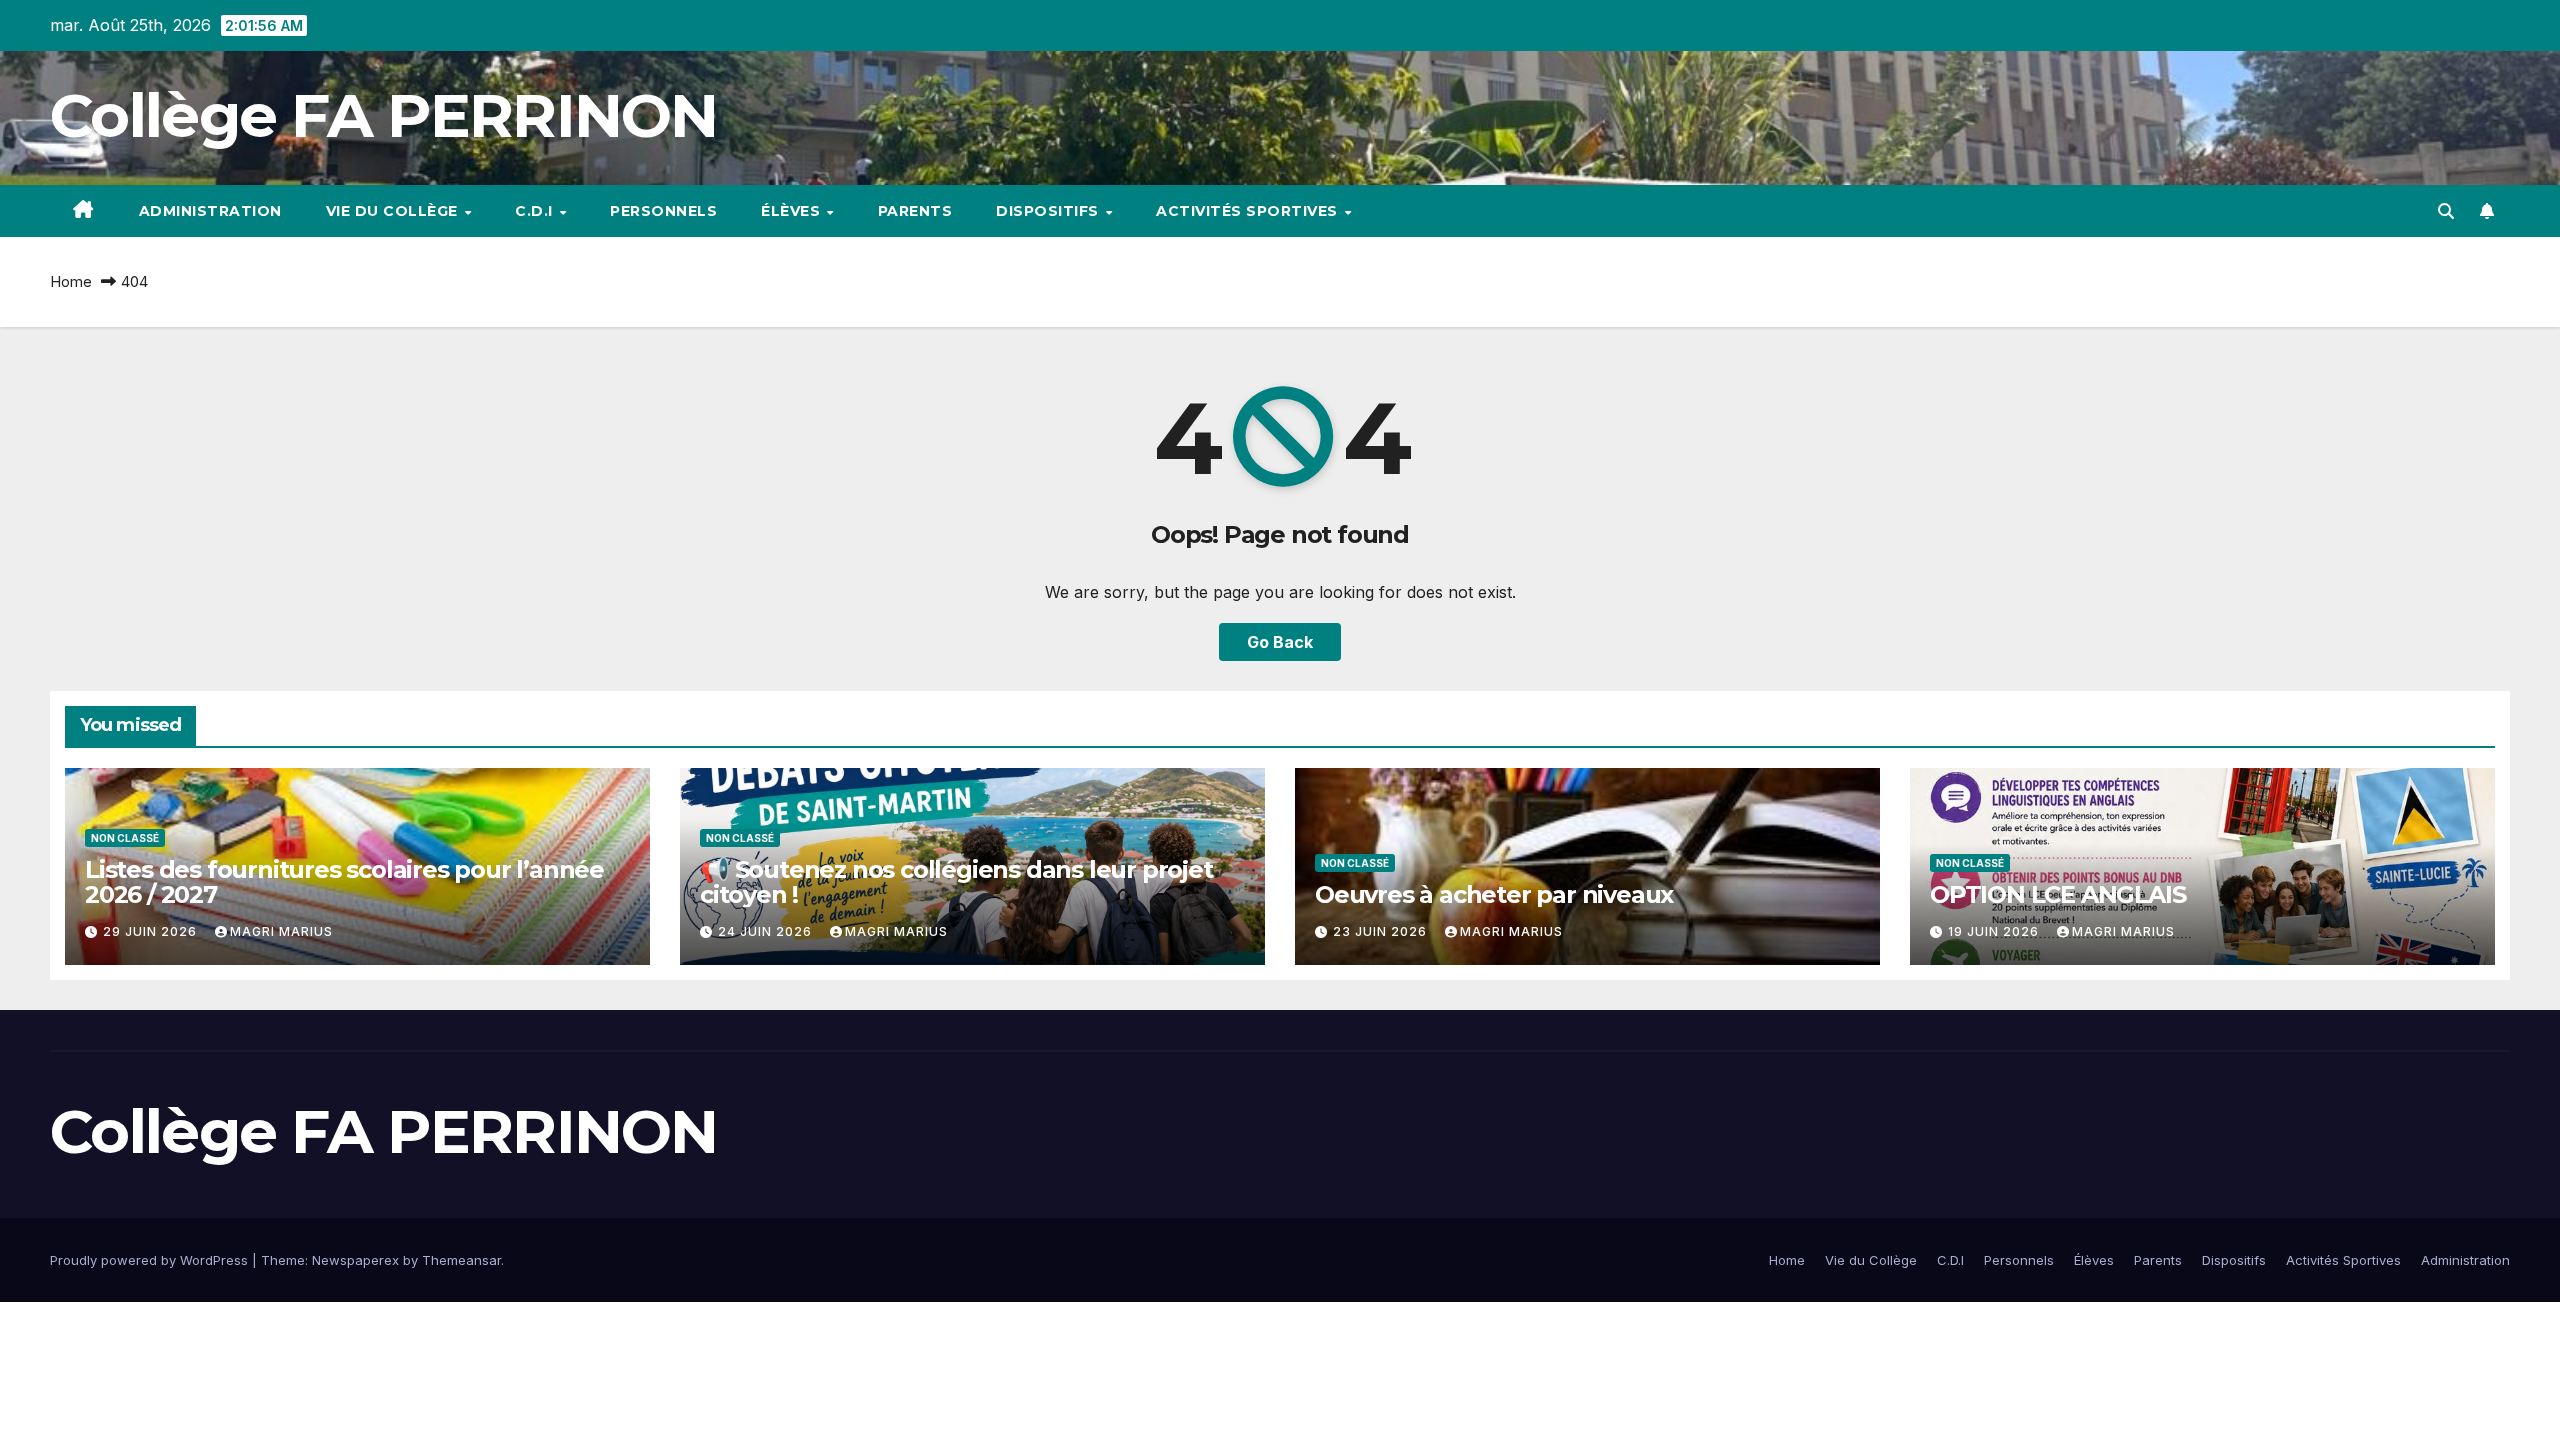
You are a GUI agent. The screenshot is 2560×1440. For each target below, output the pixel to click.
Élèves (793, 211)
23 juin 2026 (1382, 931)
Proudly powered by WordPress (151, 1260)
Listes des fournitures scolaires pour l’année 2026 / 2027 (344, 882)
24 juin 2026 (767, 931)
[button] (2446, 211)
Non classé (125, 838)
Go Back (1280, 642)
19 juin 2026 (1995, 931)
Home (71, 281)
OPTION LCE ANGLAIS (2057, 894)
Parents (915, 211)
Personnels (663, 211)
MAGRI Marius (281, 931)
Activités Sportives (1249, 211)
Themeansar (461, 1260)
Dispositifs (1049, 211)
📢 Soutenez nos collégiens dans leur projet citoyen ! (956, 882)
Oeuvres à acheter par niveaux (1494, 894)
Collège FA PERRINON (384, 115)
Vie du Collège (394, 211)
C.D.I (536, 211)
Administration (210, 211)
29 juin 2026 (152, 931)
